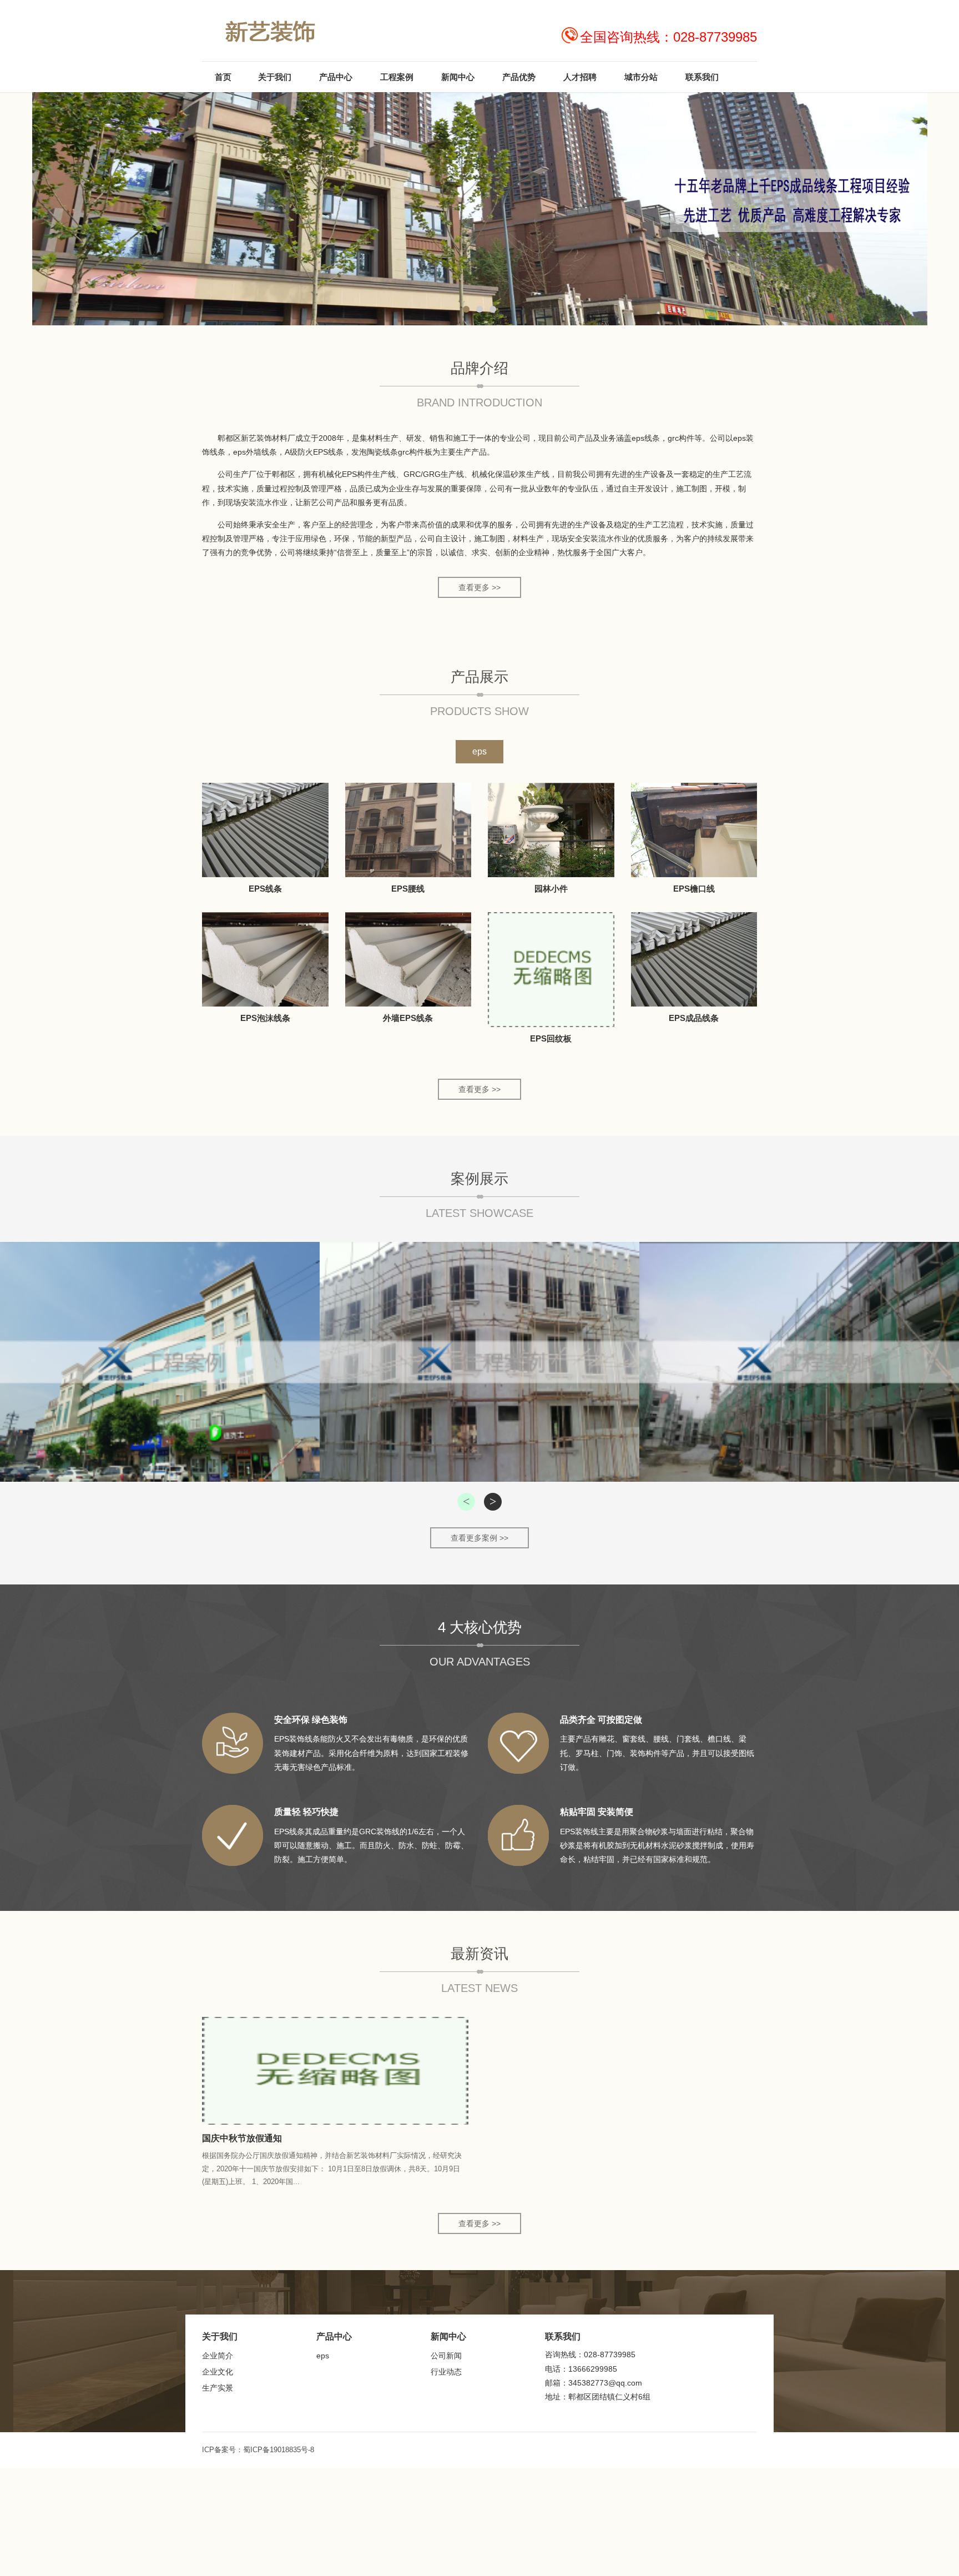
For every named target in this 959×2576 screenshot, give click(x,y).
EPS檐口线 (694, 889)
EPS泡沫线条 (265, 1018)
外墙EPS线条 (408, 1018)
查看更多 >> (479, 587)
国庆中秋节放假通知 (242, 2138)
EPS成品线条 (694, 1018)
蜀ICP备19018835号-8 (279, 2450)
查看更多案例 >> (479, 1538)
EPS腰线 (408, 889)
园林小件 (551, 889)
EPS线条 (265, 889)
